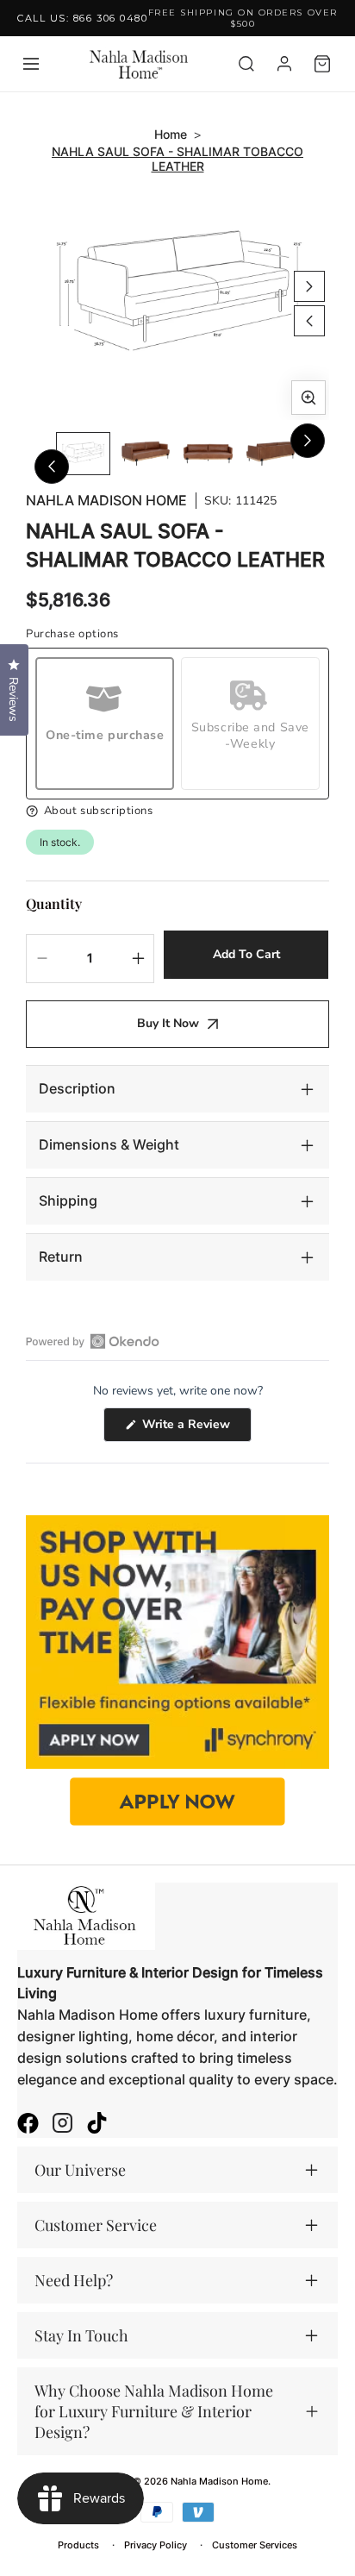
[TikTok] (97, 2125)
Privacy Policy (156, 2545)
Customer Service (96, 2225)
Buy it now (168, 1023)
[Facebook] (28, 2125)
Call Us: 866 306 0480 (82, 18)
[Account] (284, 64)
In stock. (60, 842)
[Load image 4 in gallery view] (271, 454)
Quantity (54, 903)
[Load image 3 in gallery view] (208, 454)
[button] (177, 811)
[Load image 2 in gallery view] (146, 454)
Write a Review (195, 1429)
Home (171, 134)
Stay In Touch (81, 2335)
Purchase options (72, 634)
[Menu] (31, 64)
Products (78, 2545)
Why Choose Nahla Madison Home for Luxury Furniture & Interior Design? (154, 2411)
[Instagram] (62, 2125)
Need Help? (74, 2280)
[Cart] (322, 64)
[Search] (246, 64)
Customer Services (255, 2545)
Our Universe (80, 2170)
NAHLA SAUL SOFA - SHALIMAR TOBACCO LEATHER (177, 159)
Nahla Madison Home (106, 501)
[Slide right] (309, 286)
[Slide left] (309, 321)
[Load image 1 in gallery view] (83, 454)
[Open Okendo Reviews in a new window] (93, 1341)
